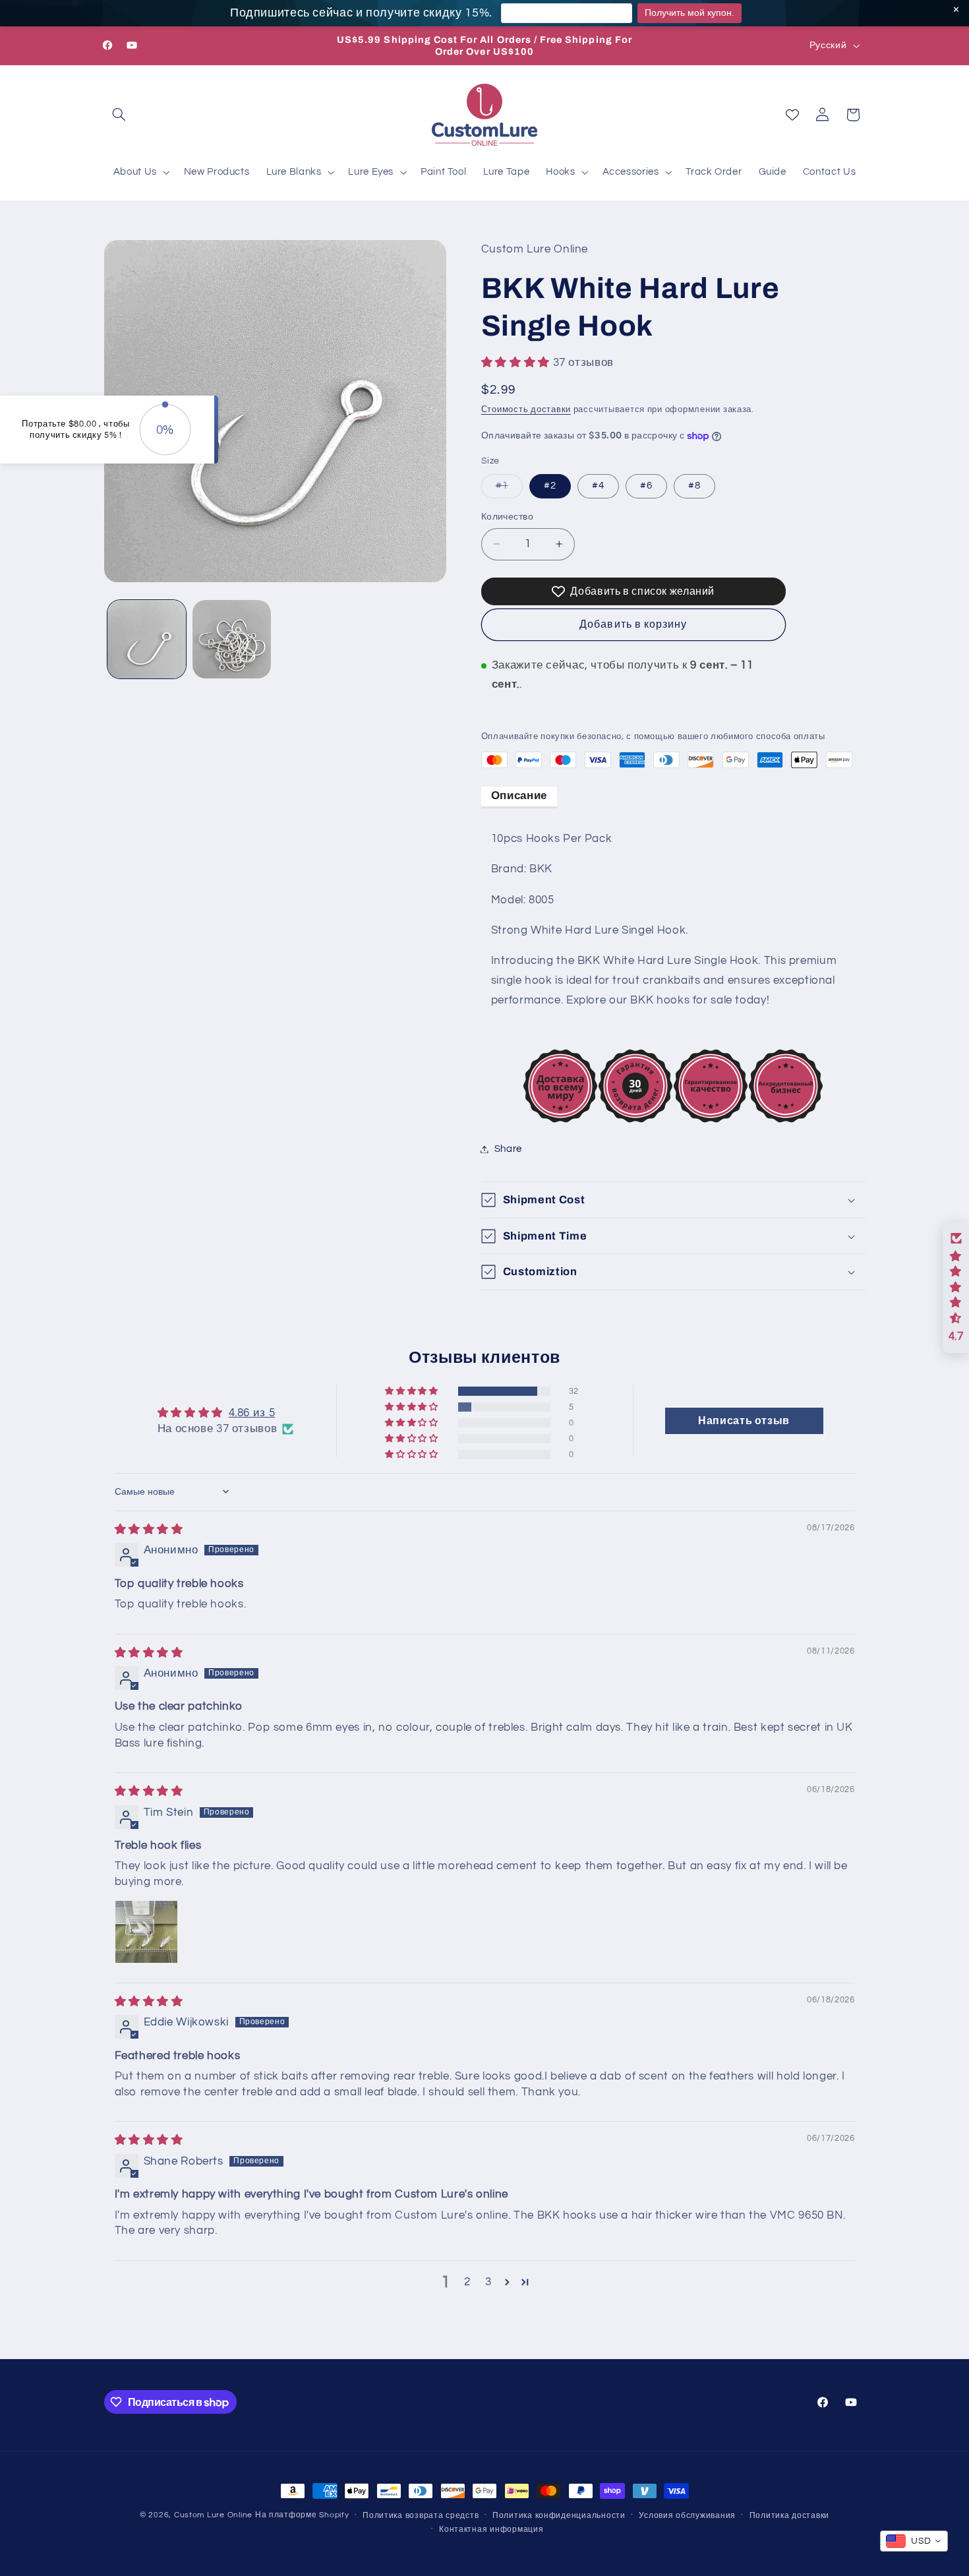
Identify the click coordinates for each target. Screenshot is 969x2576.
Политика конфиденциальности (559, 2516)
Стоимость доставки (526, 410)
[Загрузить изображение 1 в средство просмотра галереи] (147, 639)
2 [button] (467, 2282)
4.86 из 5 (252, 1413)
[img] (149, 1530)
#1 (509, 489)
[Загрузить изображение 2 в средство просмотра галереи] (232, 639)
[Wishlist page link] (792, 115)
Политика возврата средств (421, 2516)
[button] (119, 115)
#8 (694, 486)
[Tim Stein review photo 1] (146, 1932)
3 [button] (488, 2282)
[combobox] (914, 2541)
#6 (646, 486)
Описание (519, 796)
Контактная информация (491, 2530)
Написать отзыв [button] (744, 1421)
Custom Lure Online (213, 2515)
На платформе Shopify (302, 2515)
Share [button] (508, 1149)
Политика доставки (790, 2516)
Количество (507, 517)
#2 (550, 486)
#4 (598, 486)
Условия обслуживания (687, 2516)
